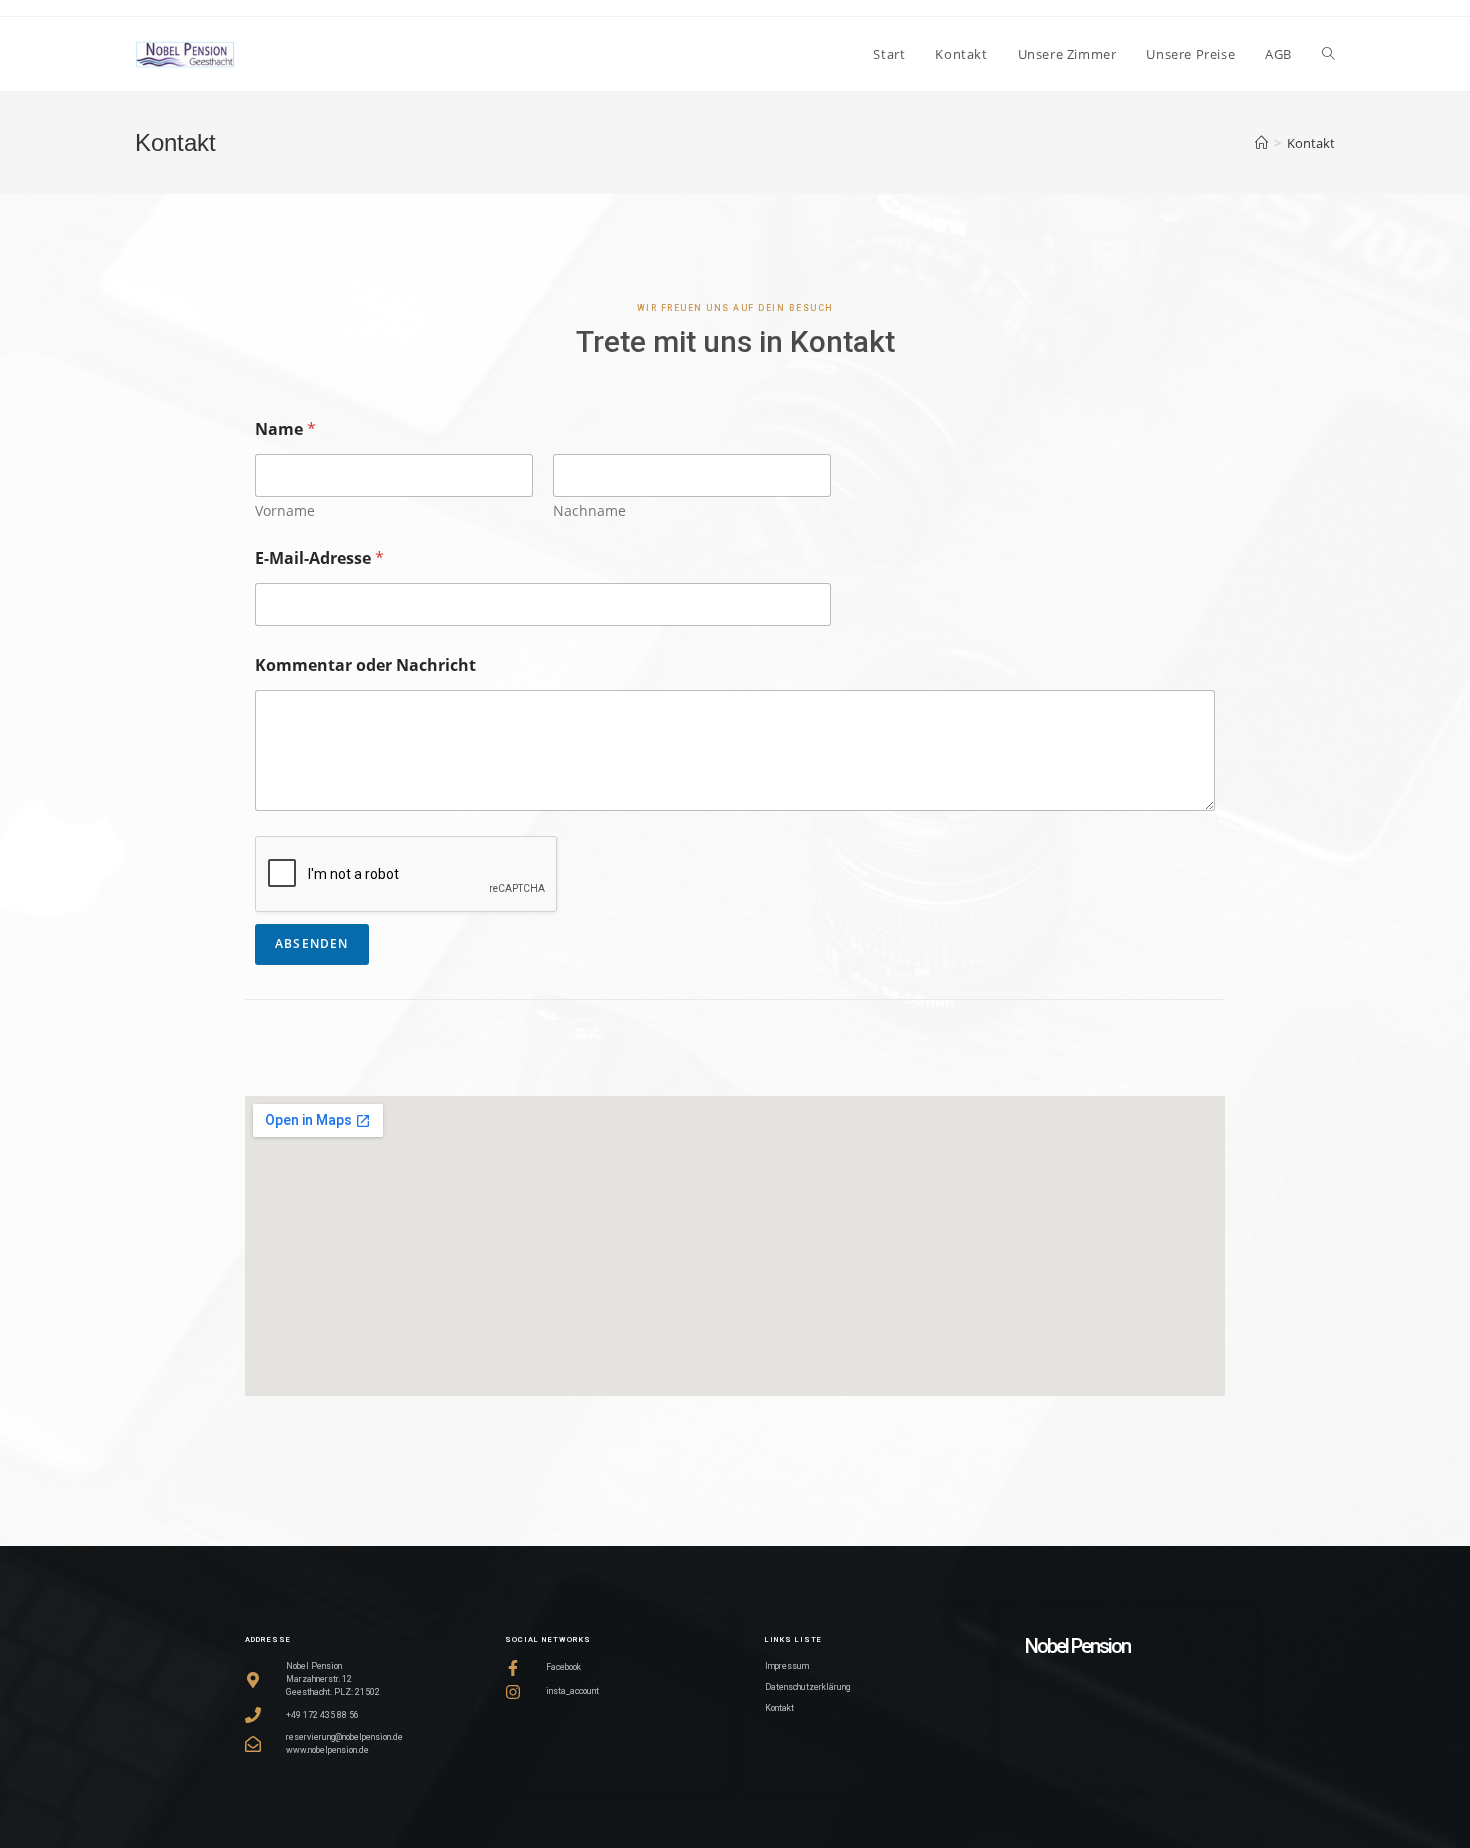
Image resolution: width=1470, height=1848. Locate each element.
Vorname (285, 510)
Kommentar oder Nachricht (365, 665)
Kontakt (1311, 143)
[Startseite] (1261, 143)
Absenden (312, 943)
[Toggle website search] (1328, 54)
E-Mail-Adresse (319, 558)
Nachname (589, 510)
